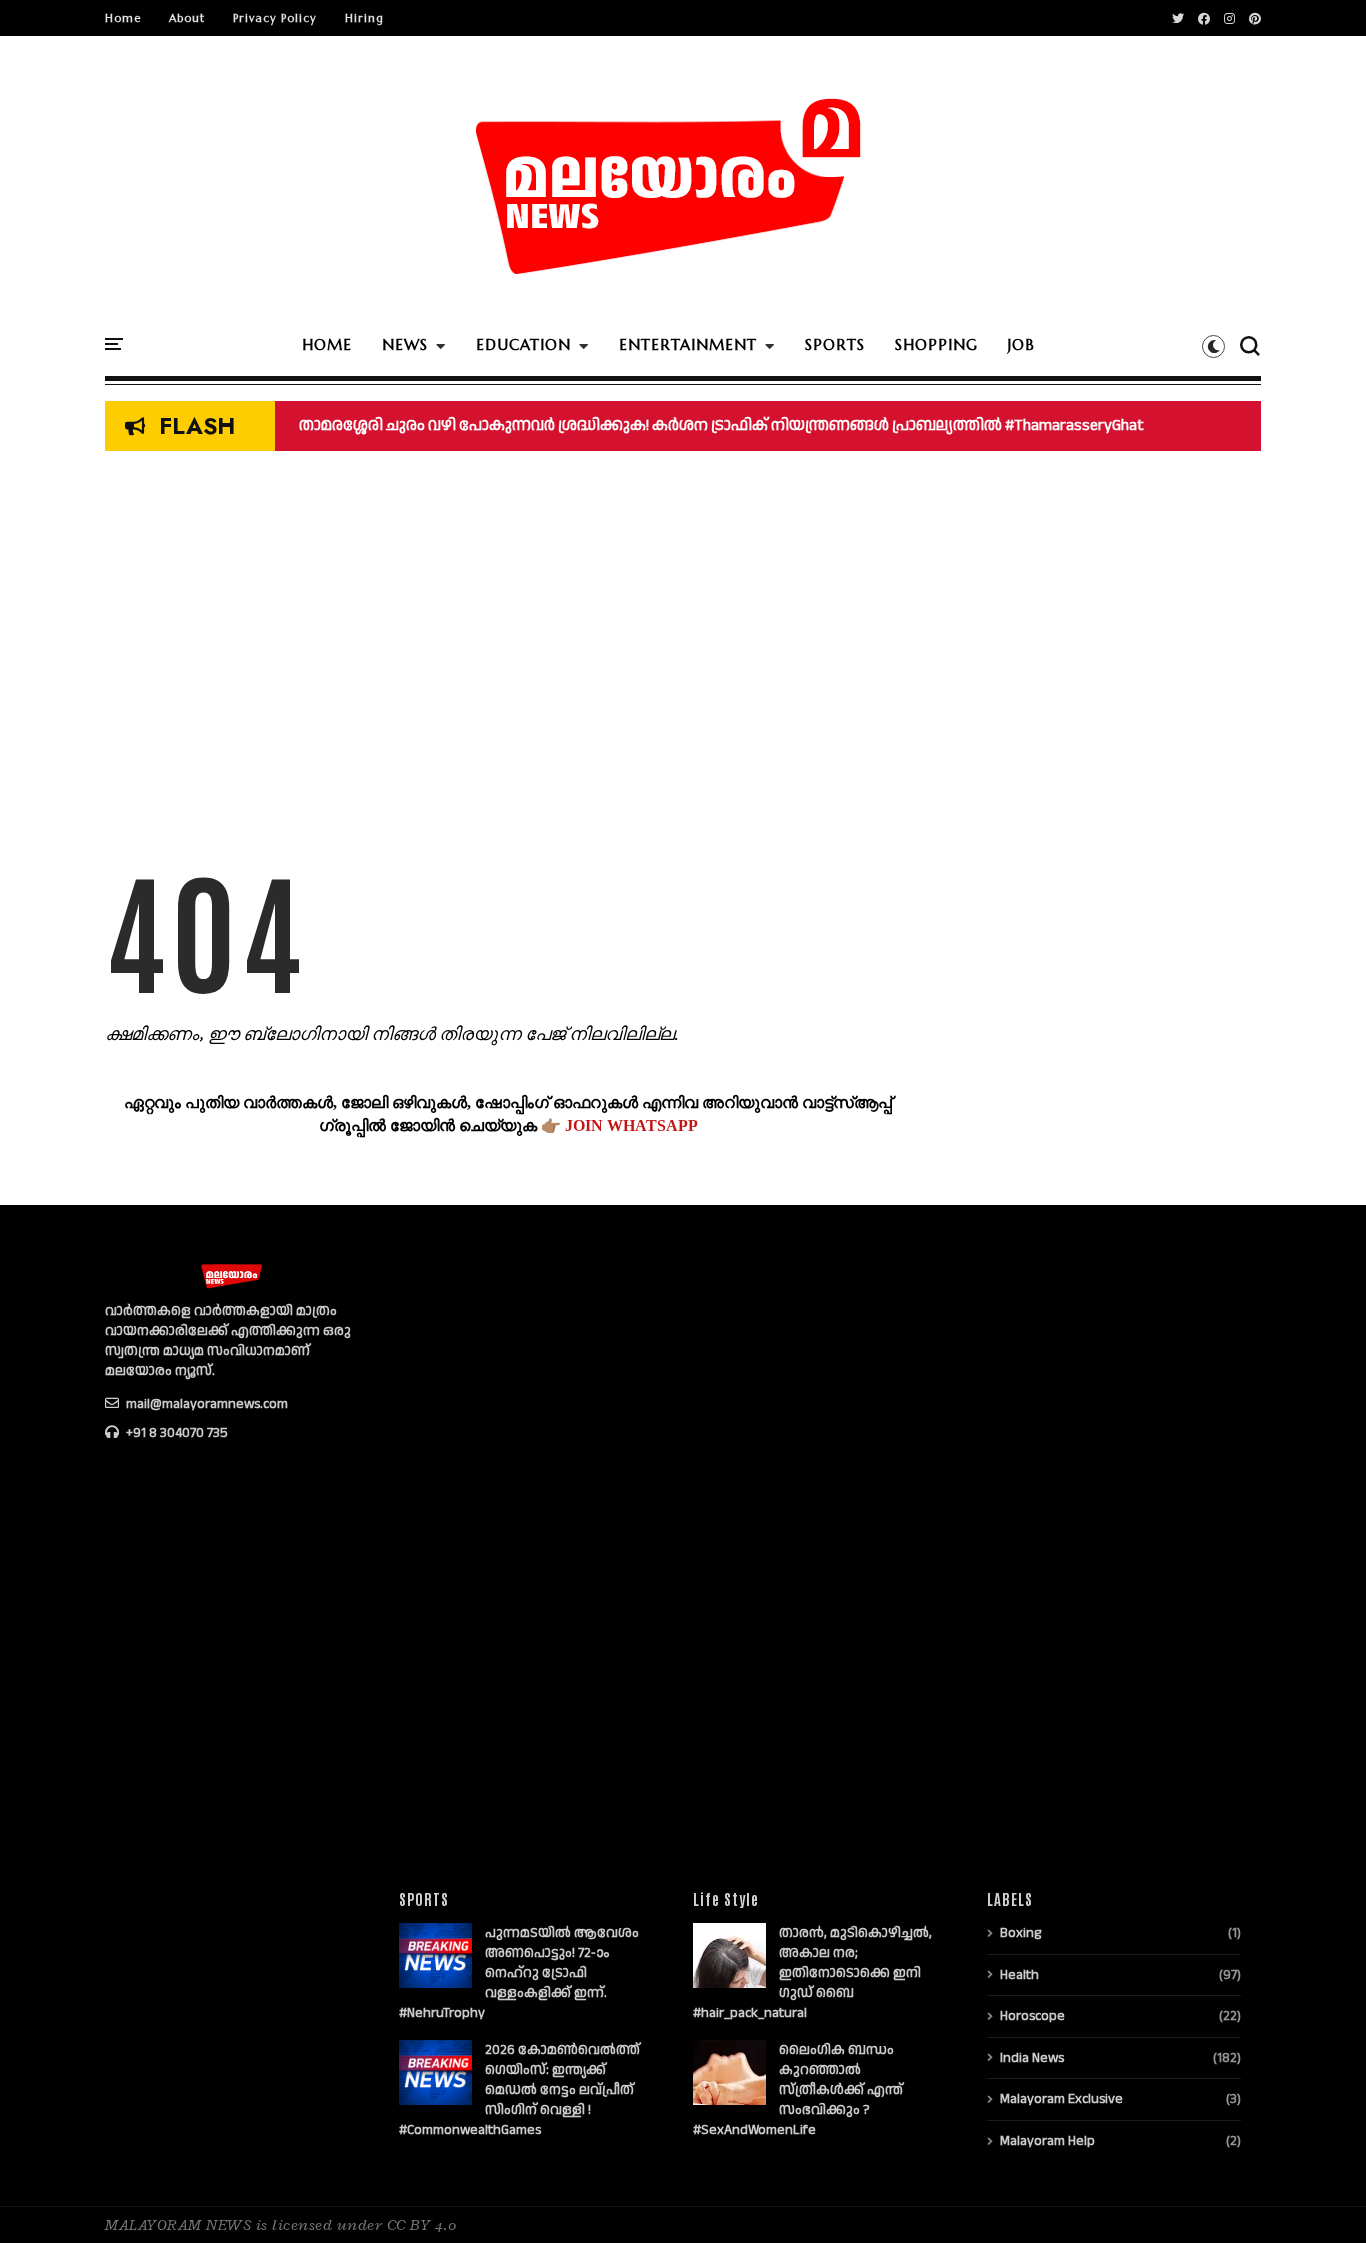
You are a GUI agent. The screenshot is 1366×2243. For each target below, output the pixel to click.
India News (1032, 2058)
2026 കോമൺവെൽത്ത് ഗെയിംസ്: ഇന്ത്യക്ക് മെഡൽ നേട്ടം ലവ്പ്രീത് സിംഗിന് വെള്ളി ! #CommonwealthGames (519, 2090)
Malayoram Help (1047, 2141)
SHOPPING (936, 344)
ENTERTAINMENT (688, 344)
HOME (327, 344)
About (187, 18)
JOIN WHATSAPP (631, 1125)
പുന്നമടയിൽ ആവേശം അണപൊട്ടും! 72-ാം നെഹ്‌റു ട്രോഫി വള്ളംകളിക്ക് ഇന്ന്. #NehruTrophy (519, 1973)
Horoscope (1032, 2016)
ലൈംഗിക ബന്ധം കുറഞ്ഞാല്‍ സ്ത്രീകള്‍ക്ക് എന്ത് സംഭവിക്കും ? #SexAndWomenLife (798, 2090)
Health (1019, 1975)
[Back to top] (1316, 2195)
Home (123, 18)
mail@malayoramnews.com (205, 1404)
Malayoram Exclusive (1061, 2099)
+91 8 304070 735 (175, 1433)
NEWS (405, 344)
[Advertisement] (508, 656)
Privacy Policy (275, 18)
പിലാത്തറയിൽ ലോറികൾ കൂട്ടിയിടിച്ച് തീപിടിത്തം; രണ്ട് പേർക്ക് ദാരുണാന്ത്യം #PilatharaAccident (643, 425)
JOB (1021, 344)
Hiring (364, 18)
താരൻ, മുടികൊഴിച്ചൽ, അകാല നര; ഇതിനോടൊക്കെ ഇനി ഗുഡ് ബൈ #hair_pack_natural (812, 1973)
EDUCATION (523, 344)
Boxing (1020, 1933)
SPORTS (835, 344)
